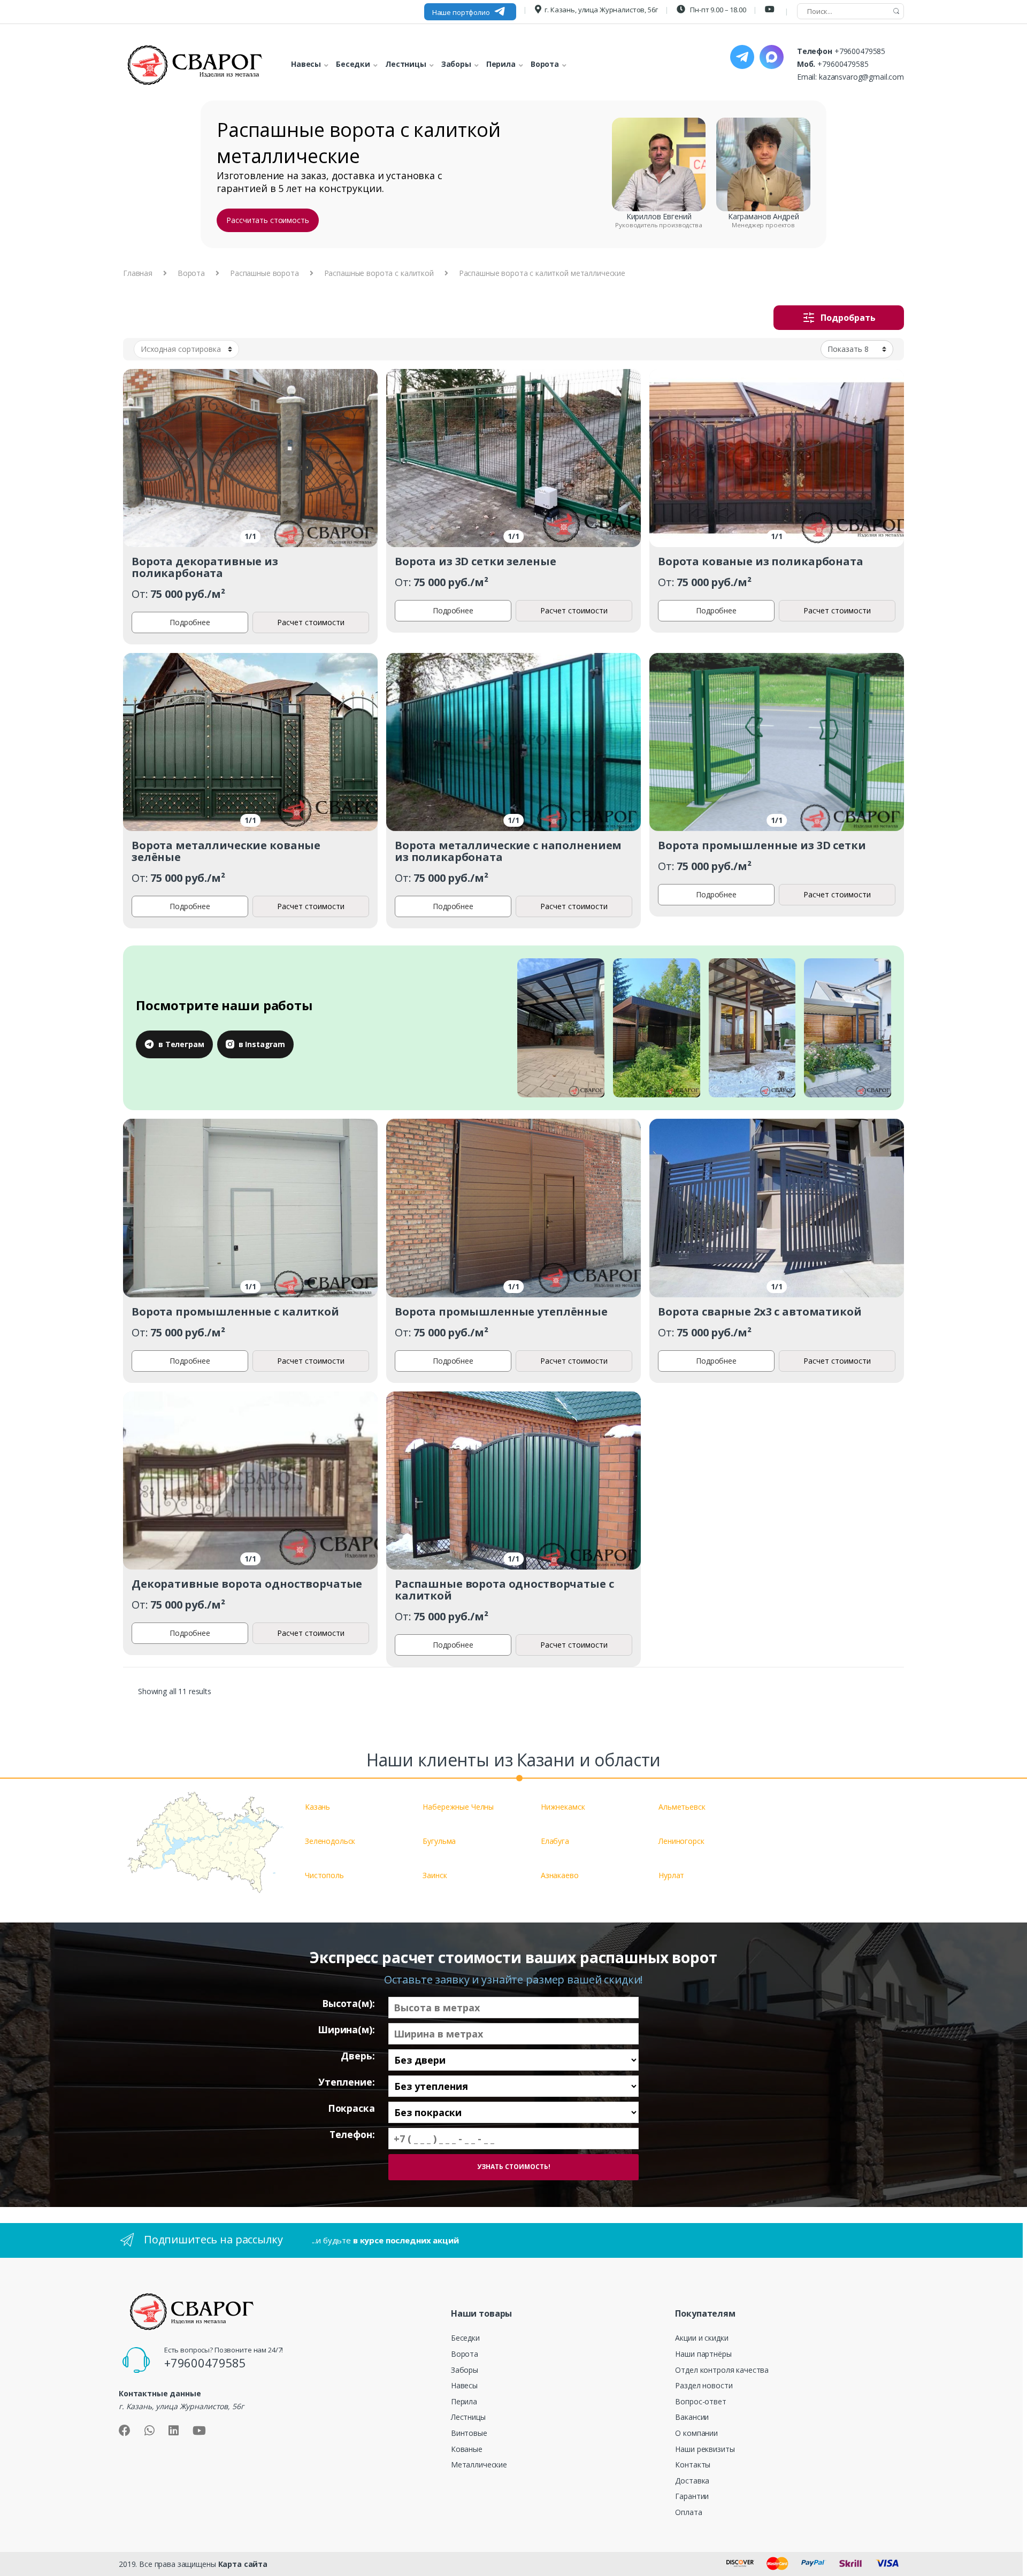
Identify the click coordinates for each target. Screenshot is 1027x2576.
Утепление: (347, 2082)
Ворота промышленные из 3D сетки (762, 845)
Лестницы (468, 2417)
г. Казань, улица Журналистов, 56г (601, 10)
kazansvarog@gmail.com (861, 77)
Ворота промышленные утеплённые (501, 1312)
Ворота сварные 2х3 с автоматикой (760, 1312)
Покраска (351, 2108)
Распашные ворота (265, 273)
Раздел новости (704, 2385)
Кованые (467, 2449)
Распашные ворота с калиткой (379, 273)
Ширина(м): (346, 2030)
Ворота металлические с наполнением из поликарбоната (508, 851)
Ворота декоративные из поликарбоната (205, 567)
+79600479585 (860, 51)
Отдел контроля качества (722, 2370)
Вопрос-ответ (700, 2401)
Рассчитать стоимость (267, 220)
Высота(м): (348, 2004)
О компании (696, 2433)
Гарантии (692, 2496)
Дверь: (358, 2056)
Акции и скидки (702, 2338)
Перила (464, 2401)
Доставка (692, 2481)
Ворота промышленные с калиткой (235, 1312)
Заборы (465, 2370)
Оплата (688, 2512)
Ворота (191, 273)
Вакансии (692, 2417)
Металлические (479, 2464)
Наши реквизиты (705, 2449)
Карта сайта (243, 2564)
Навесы (464, 2385)
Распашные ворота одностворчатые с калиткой (504, 1590)
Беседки (465, 2338)
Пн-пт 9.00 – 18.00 (717, 10)
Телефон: (352, 2135)
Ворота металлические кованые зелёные (226, 851)
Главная (138, 273)
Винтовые (469, 2433)
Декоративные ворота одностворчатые (247, 1584)
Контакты (693, 2464)
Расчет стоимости (311, 622)
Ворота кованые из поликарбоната (761, 561)
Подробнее (190, 622)
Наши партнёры (703, 2354)
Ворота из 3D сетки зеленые (475, 561)
